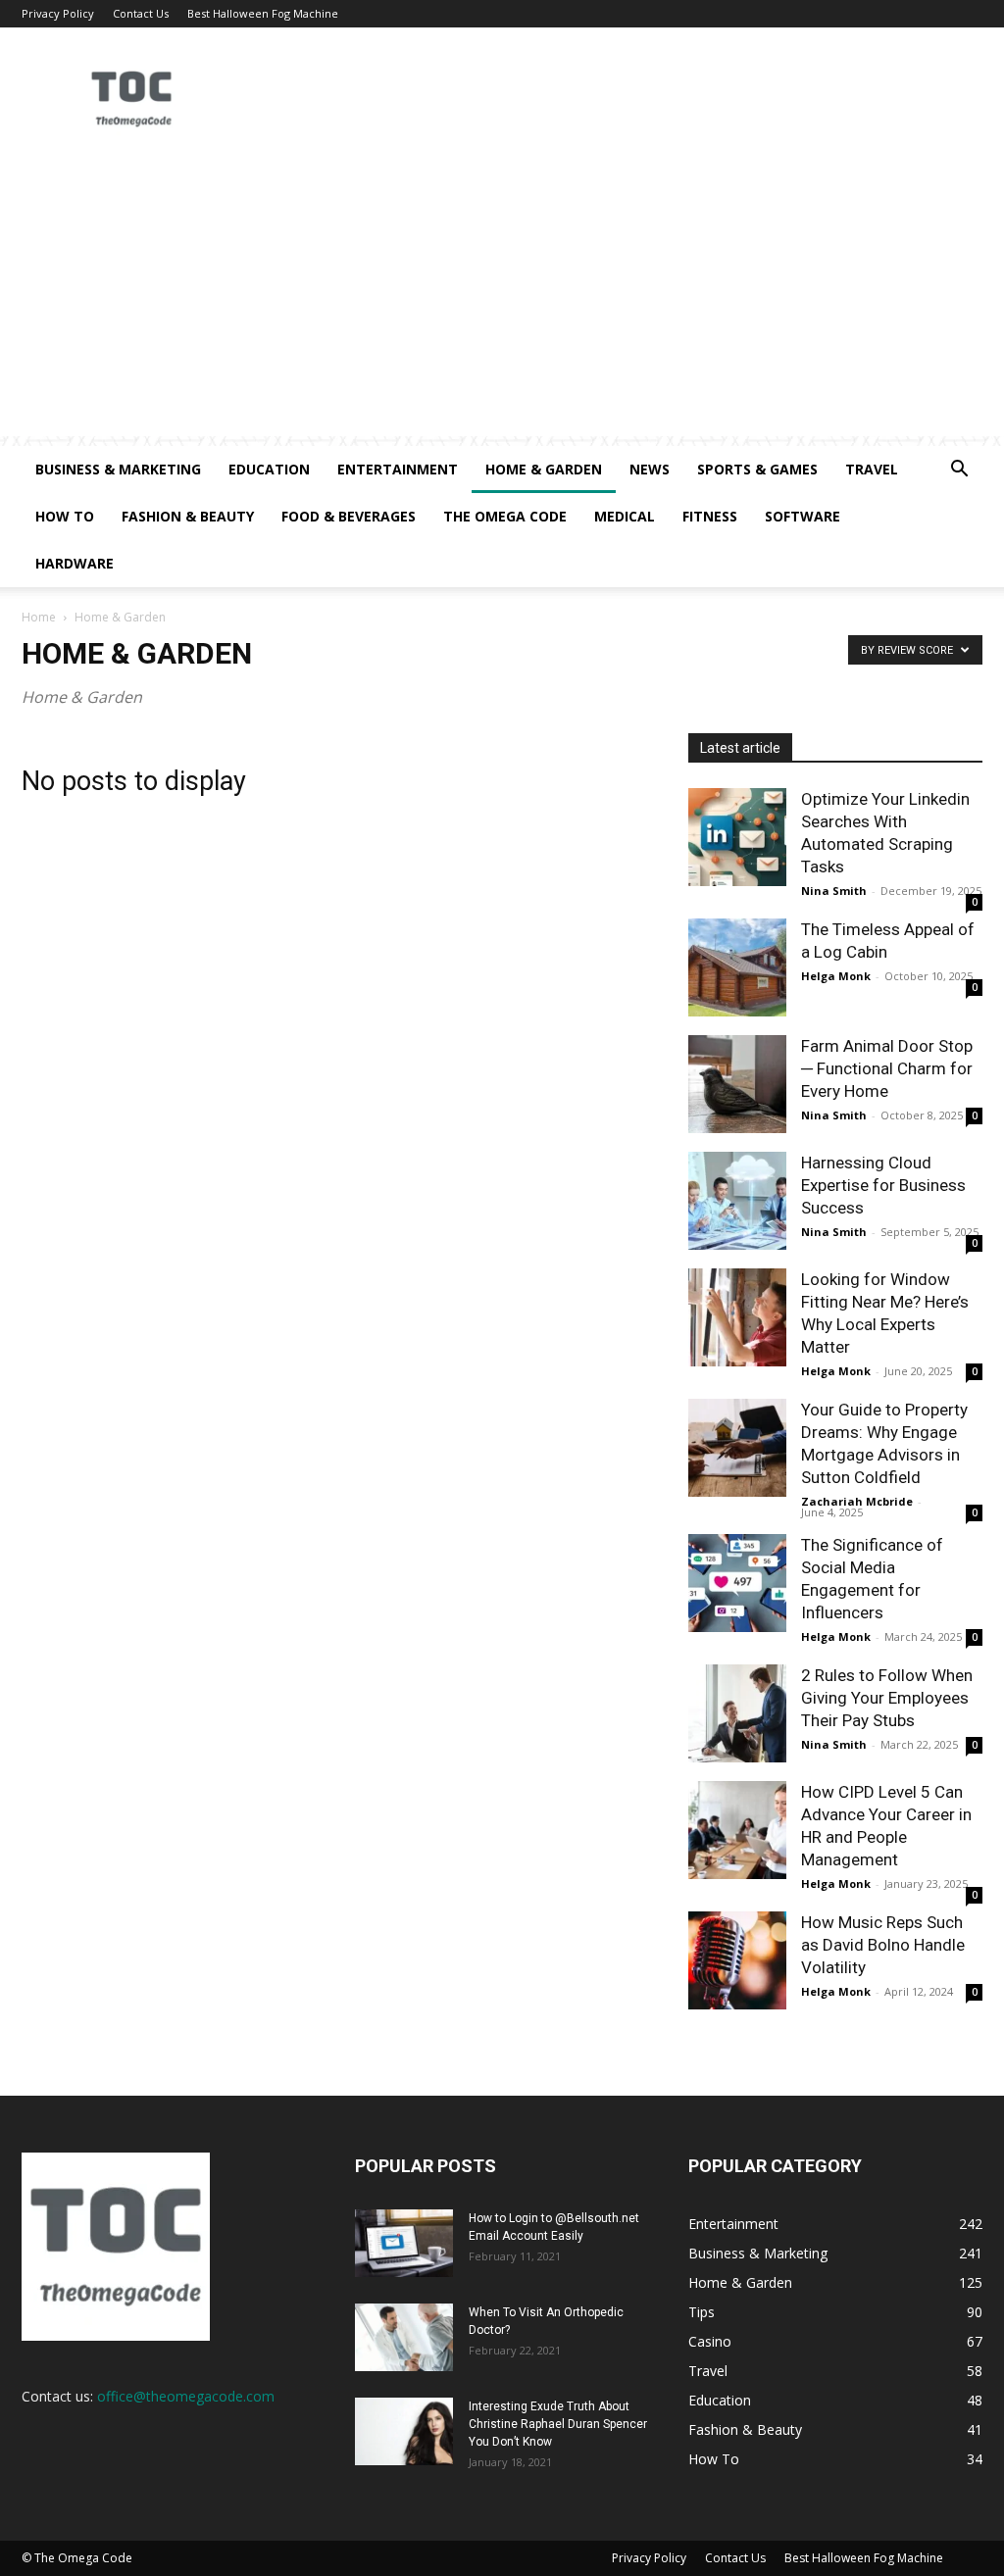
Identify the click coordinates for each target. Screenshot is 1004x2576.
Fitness (710, 516)
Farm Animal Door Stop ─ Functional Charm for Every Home (887, 1068)
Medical (625, 516)
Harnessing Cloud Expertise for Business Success (883, 1185)
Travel (872, 469)
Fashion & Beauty (188, 516)
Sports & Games (757, 469)
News (650, 469)
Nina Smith (834, 891)
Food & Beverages (349, 516)
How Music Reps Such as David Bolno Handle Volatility (883, 1945)
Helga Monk (836, 976)
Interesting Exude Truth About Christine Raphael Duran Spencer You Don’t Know (558, 2424)
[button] (959, 471)
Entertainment (398, 469)
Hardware (75, 563)
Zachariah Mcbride (857, 1501)
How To (65, 516)
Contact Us (141, 13)
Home (39, 617)
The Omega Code (505, 516)
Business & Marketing (118, 469)
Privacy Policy (58, 13)
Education (269, 469)
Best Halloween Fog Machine (263, 13)
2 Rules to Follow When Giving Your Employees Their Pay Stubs (887, 1698)
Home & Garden (544, 469)
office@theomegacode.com (186, 2396)
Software (803, 516)
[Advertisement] (502, 299)
